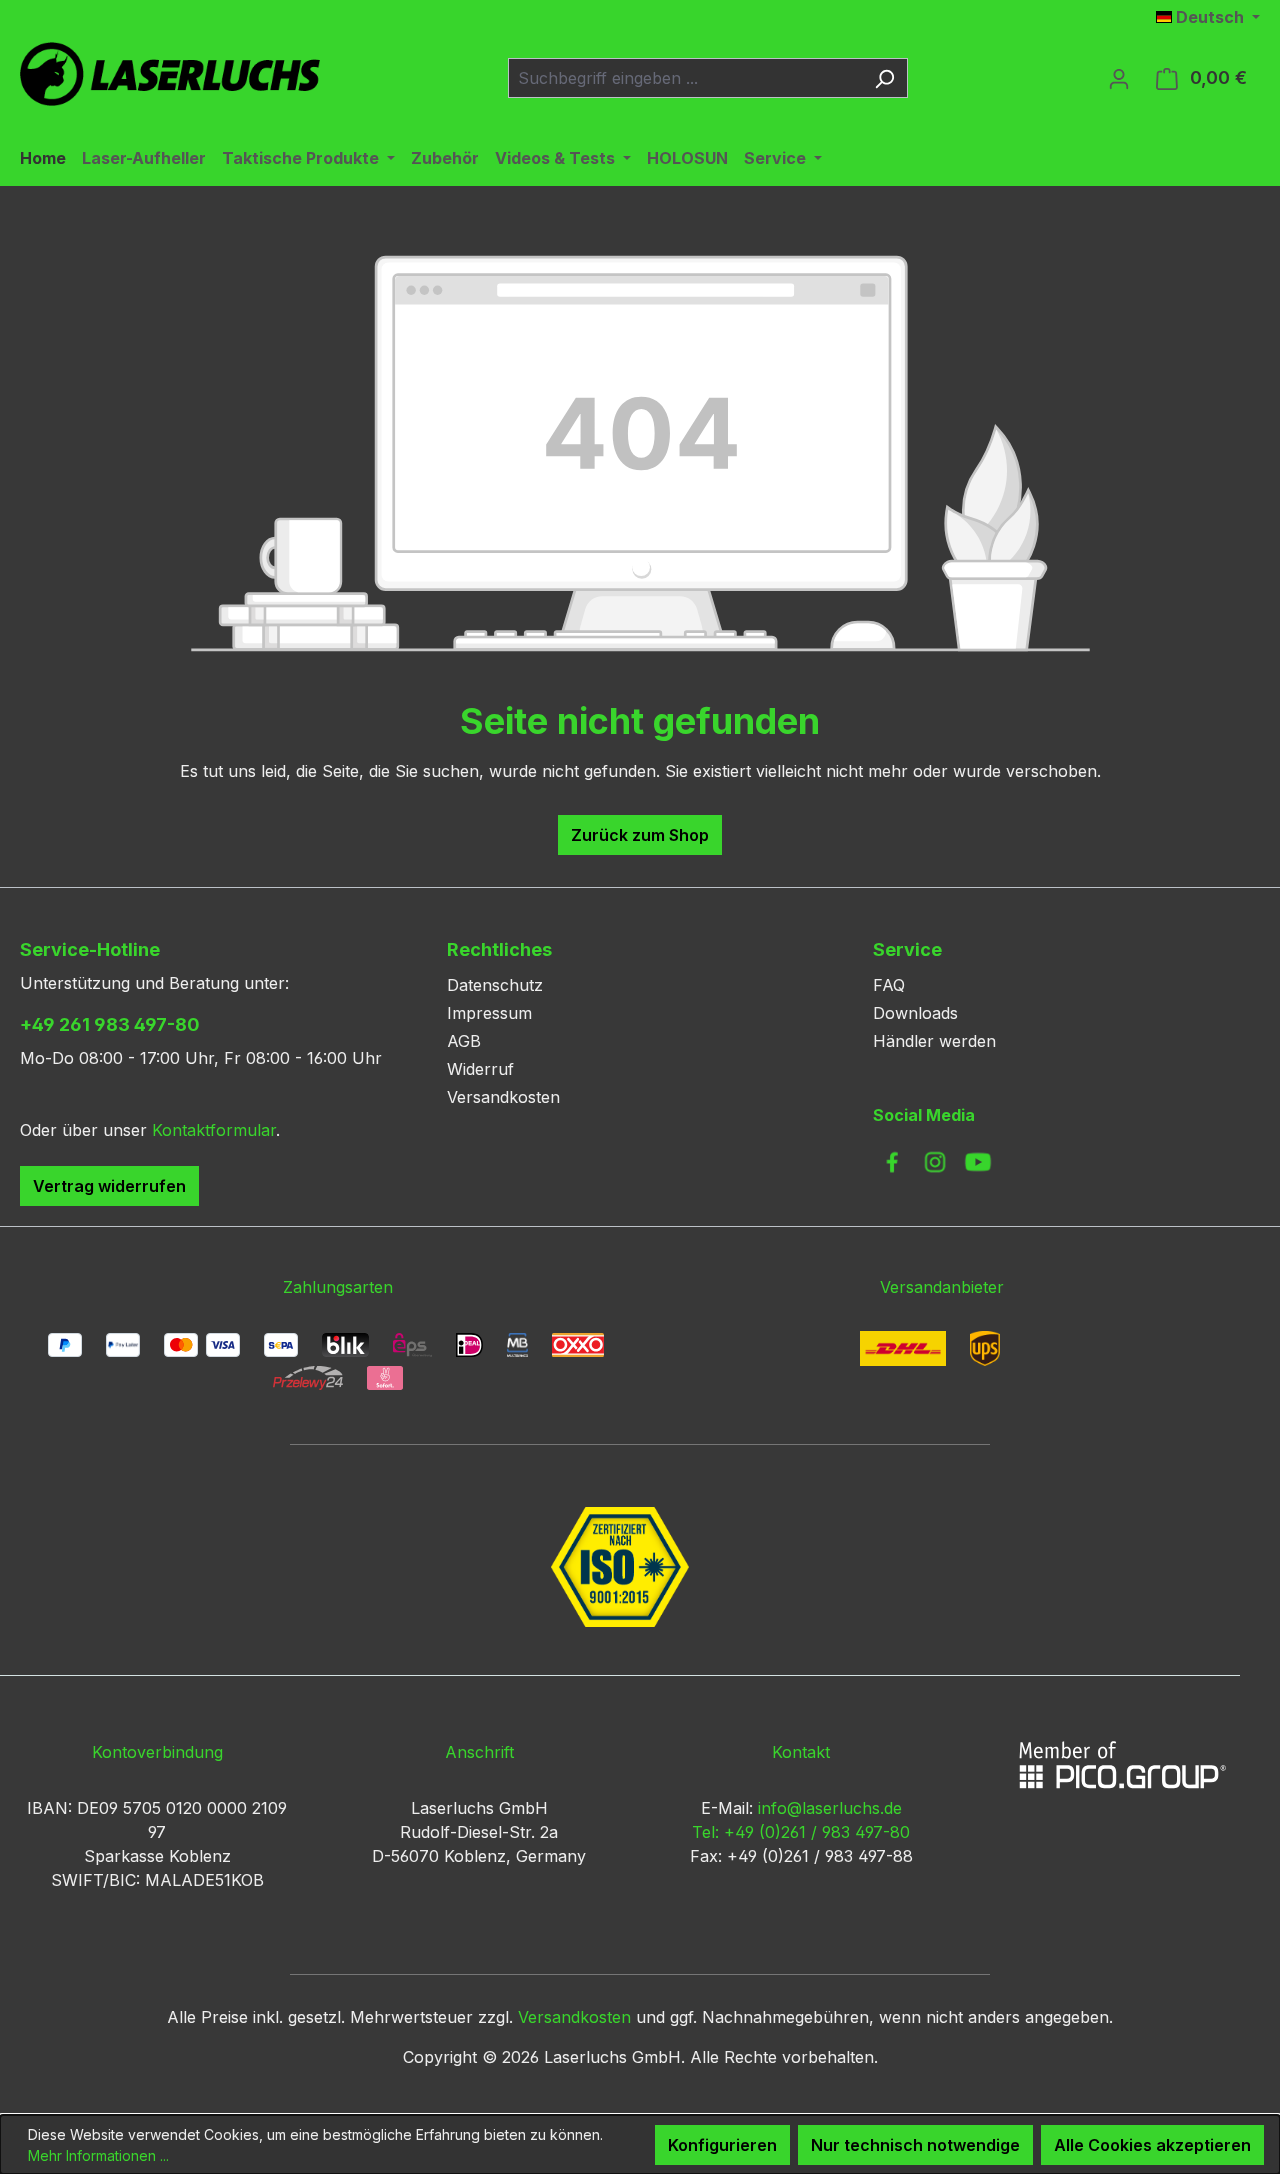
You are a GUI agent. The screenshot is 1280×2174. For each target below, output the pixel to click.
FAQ (889, 985)
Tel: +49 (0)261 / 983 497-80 (801, 1832)
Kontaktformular (214, 1130)
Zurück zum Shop (640, 835)
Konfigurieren (722, 2145)
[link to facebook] (892, 1162)
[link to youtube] (978, 1162)
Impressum (489, 1013)
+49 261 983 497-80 (110, 1024)
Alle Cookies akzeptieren (1152, 2145)
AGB (464, 1041)
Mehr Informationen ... (98, 2155)
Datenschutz (495, 985)
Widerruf (480, 1069)
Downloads (915, 1013)
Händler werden (934, 1041)
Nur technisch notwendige (915, 2145)
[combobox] (685, 78)
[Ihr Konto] (1119, 78)
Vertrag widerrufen (109, 1186)
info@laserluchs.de (830, 1808)
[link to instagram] (935, 1162)
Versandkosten (503, 1097)
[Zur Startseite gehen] (170, 74)
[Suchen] (884, 78)
